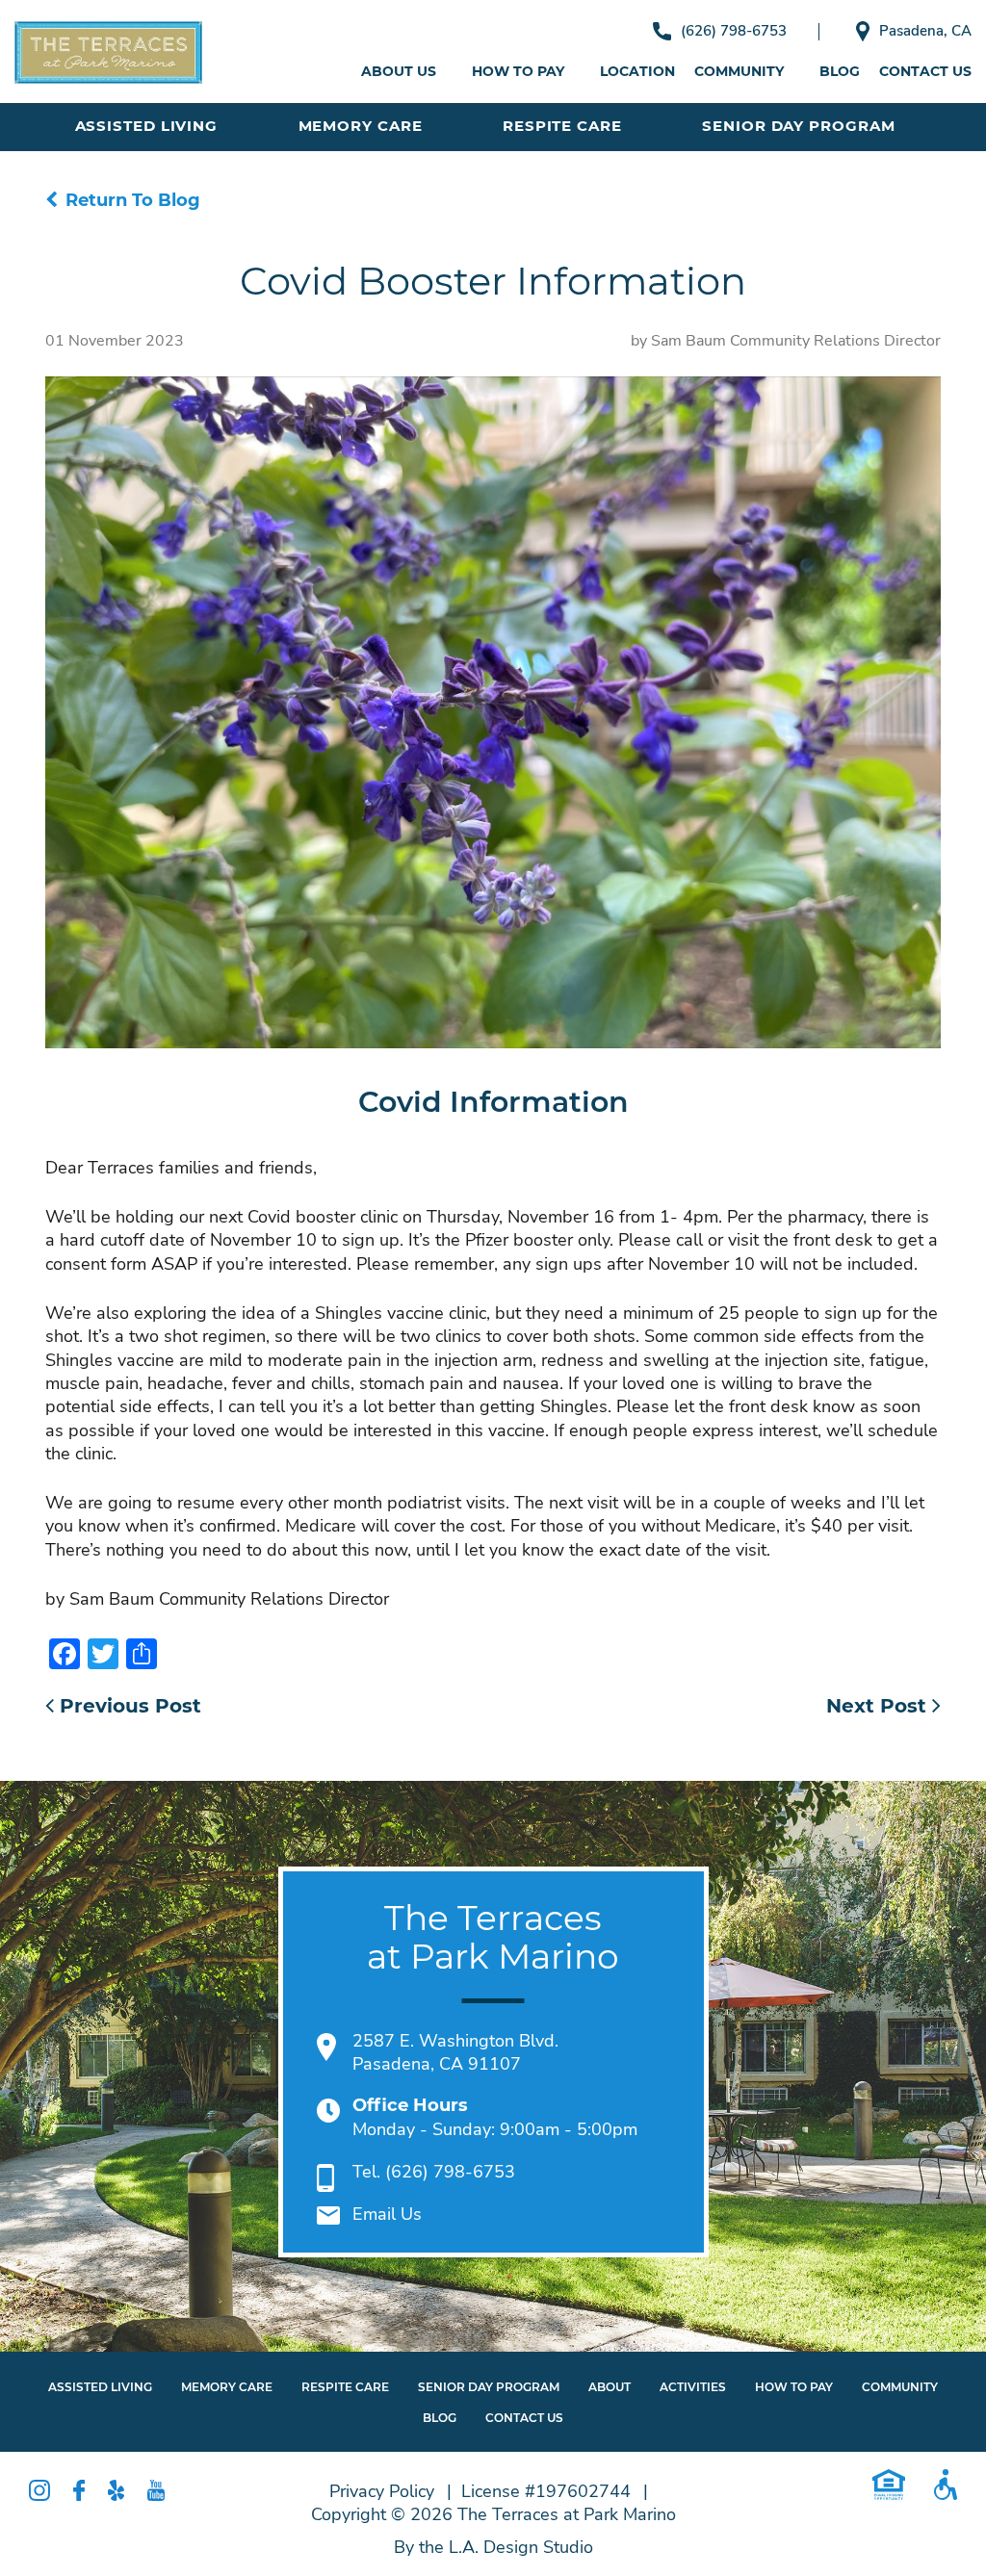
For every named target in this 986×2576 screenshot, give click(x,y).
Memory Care (361, 126)
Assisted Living (147, 126)
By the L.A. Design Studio (493, 2547)
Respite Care (562, 126)
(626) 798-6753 (734, 31)
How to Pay (518, 71)
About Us (399, 71)
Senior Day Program (798, 126)
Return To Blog (133, 200)
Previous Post (128, 1706)
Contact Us (925, 71)
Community (739, 71)
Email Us (387, 2214)
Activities (693, 2387)
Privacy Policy (382, 2491)
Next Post (879, 1706)
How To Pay (794, 2387)
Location (637, 71)
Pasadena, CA (925, 31)
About (610, 2387)
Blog (840, 71)
